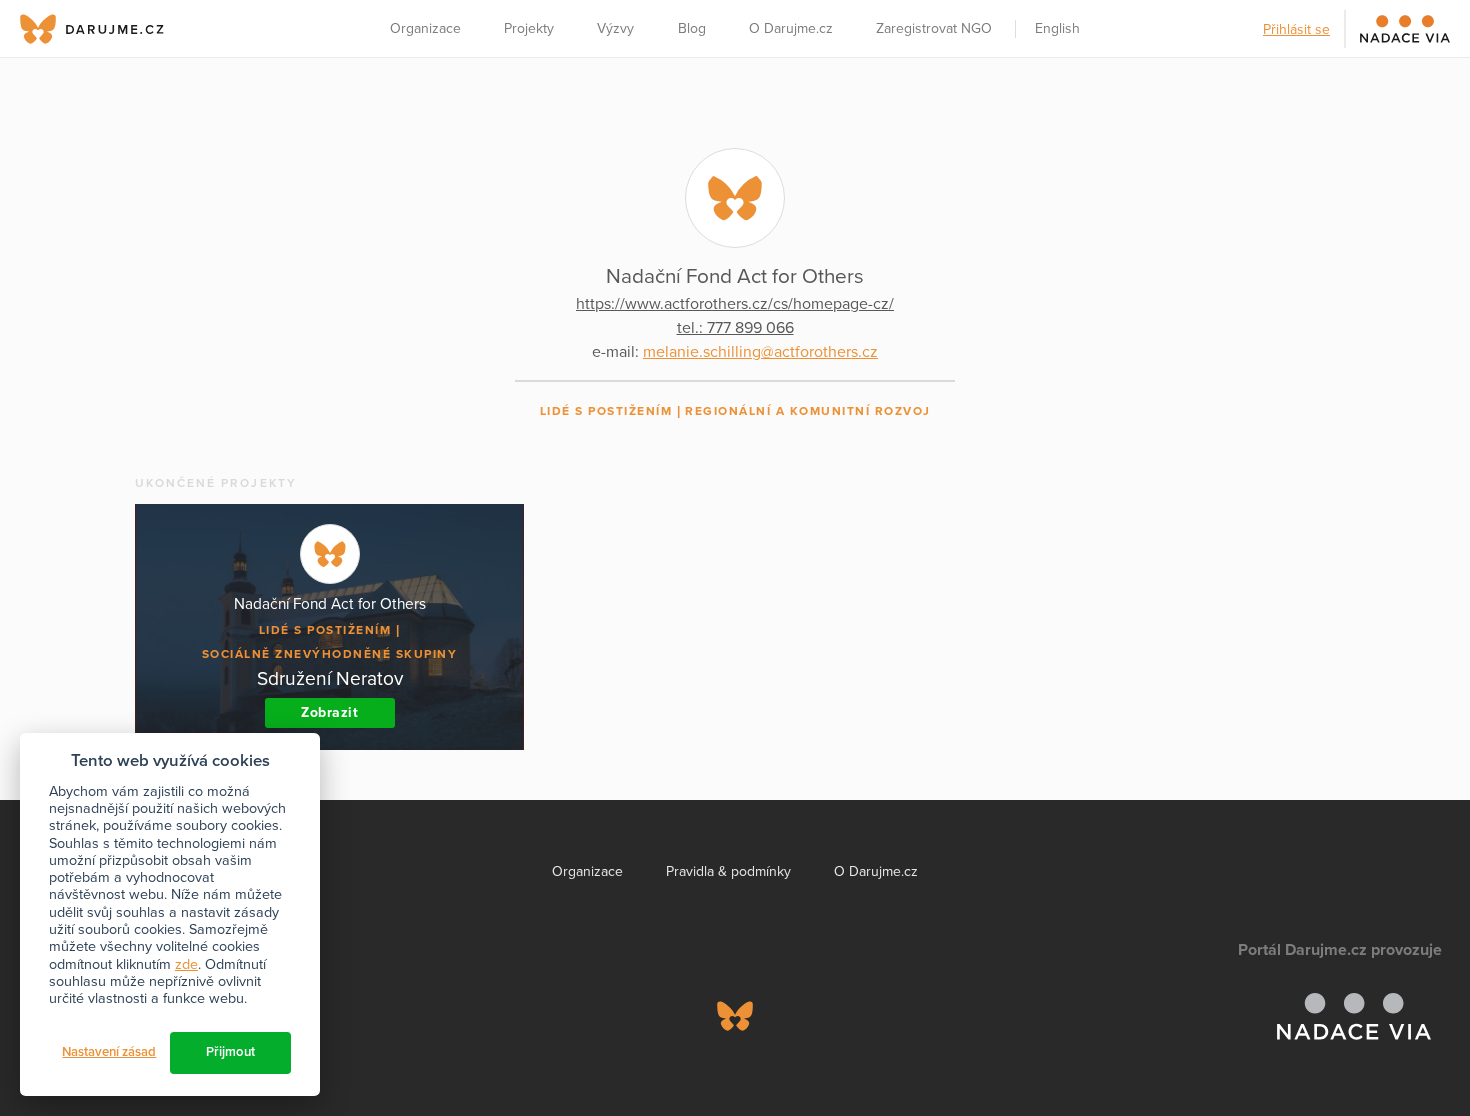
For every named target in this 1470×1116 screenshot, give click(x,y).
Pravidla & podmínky (728, 871)
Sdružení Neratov (330, 678)
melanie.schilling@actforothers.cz (760, 352)
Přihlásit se (1296, 29)
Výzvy (615, 28)
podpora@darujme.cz (85, 1047)
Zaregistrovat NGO (934, 28)
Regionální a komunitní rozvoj (808, 411)
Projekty (529, 28)
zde (186, 964)
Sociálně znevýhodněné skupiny (330, 654)
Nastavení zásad (109, 1052)
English (1057, 28)
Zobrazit (329, 712)
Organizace (425, 28)
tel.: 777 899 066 (735, 328)
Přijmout (230, 1052)
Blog (692, 28)
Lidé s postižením (606, 411)
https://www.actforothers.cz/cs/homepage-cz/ (735, 304)
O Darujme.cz (791, 28)
